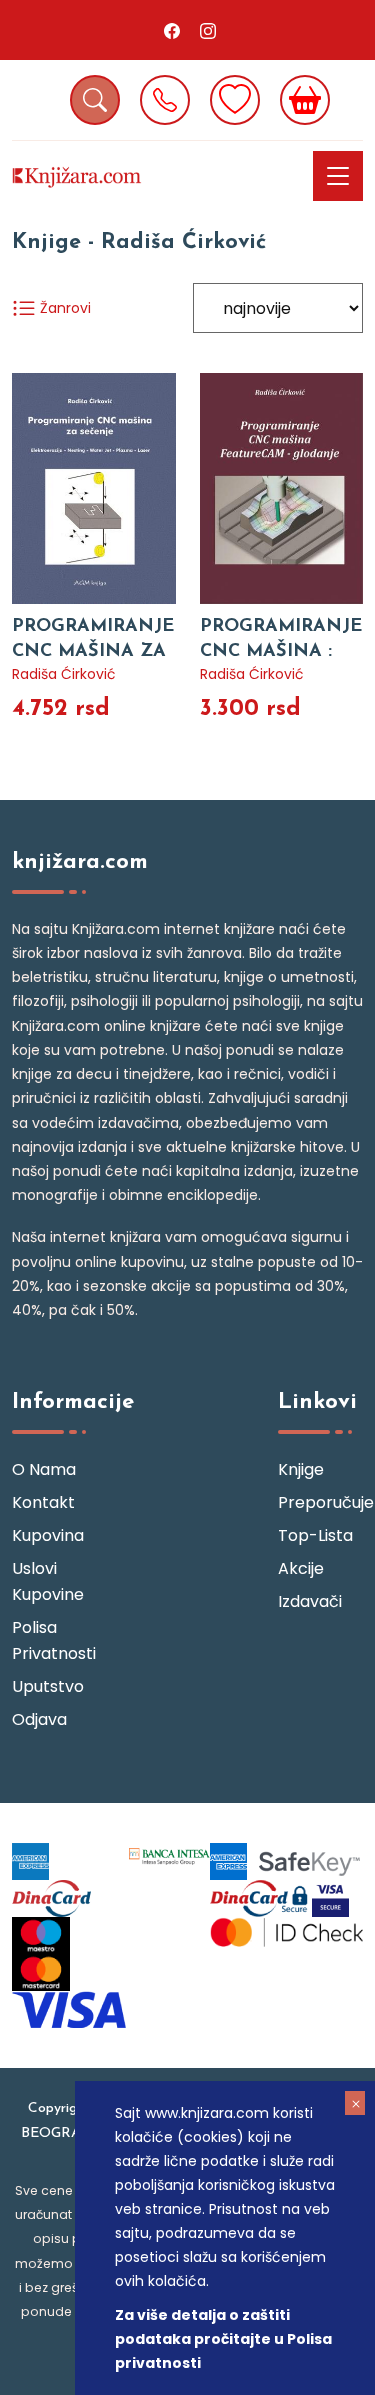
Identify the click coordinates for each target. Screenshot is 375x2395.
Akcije (301, 1568)
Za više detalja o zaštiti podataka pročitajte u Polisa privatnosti (223, 2339)
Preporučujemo (320, 1502)
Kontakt (43, 1502)
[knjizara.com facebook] (172, 30)
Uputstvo (48, 1686)
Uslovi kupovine (48, 1581)
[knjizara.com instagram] (208, 30)
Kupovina (48, 1535)
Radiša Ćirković (64, 674)
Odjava (39, 1719)
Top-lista (315, 1535)
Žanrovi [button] (63, 308)
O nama (44, 1469)
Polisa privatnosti (54, 1640)
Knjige (301, 1469)
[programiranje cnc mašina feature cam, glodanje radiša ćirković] (282, 488)
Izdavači (310, 1601)
